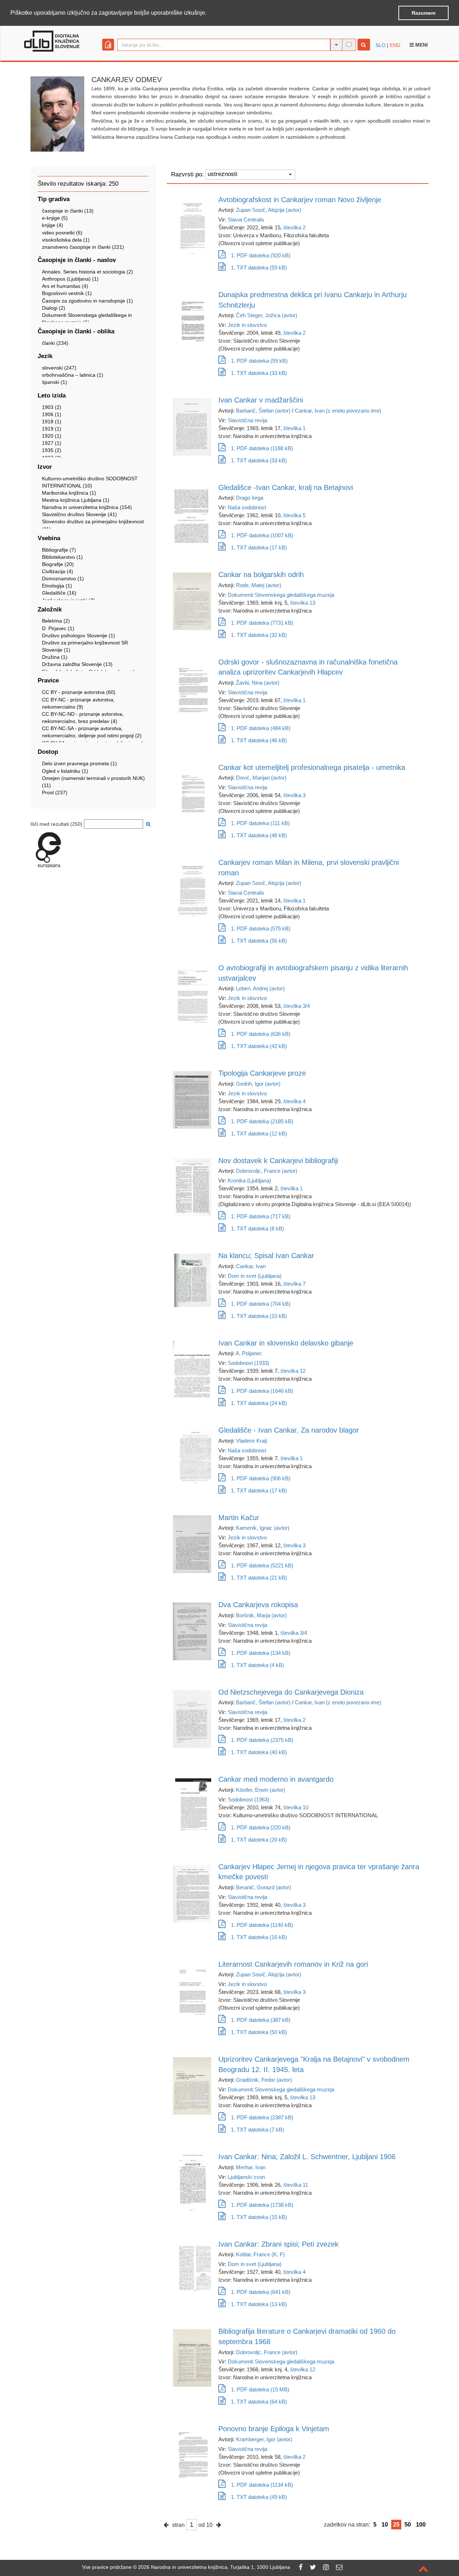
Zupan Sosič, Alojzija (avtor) (269, 210)
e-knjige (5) (55, 218)
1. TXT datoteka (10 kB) (259, 1316)
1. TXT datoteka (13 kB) (259, 2304)
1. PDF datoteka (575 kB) (261, 928)
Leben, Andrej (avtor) (260, 988)
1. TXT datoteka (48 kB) (259, 835)
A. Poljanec (249, 1353)
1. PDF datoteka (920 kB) (261, 255)
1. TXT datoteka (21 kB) (259, 1578)
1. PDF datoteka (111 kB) (260, 823)
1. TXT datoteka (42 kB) (259, 1046)
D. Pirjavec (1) (58, 628)
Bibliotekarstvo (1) (62, 557)
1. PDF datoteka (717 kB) (261, 1216)
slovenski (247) (59, 368)
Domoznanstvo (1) (63, 578)
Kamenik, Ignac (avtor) (263, 1528)
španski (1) (55, 382)
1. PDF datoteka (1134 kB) (262, 2485)
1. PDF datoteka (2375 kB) (262, 1740)
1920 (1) (52, 436)
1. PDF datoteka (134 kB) (261, 1653)
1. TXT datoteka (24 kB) (259, 1403)
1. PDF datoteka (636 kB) (261, 1034)
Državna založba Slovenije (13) (77, 664)
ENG (395, 45)
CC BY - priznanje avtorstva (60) (79, 692)
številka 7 (294, 1284)
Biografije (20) (58, 564)
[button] (209, 13)
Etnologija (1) (57, 586)
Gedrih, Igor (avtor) (258, 1084)
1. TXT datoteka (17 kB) (259, 547)
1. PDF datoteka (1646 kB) (262, 1391)
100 (421, 2525)
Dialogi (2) (54, 308)
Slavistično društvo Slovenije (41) (79, 514)
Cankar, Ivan (251, 1266)
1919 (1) (52, 429)
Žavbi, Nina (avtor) (258, 683)
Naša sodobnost (247, 507)
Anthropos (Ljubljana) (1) (70, 279)
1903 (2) (52, 407)
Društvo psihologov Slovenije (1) (79, 635)
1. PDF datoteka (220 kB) (261, 1827)
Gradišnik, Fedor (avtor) (264, 2080)
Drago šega (250, 498)
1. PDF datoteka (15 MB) (260, 2389)
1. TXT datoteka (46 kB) (259, 740)
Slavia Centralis (246, 220)
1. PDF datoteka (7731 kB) (262, 623)
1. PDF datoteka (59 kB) (259, 361)
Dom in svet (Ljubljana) (255, 1276)
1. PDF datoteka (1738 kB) (262, 2205)
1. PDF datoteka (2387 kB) (262, 2117)
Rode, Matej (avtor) (259, 585)
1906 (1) (52, 414)
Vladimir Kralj (251, 1441)
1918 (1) (52, 422)
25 (396, 2525)
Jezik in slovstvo (247, 325)
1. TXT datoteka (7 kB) (257, 2130)
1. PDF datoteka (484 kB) (261, 728)
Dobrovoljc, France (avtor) (267, 1171)
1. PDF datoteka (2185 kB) (262, 1121)
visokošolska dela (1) (66, 240)
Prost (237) (55, 792)
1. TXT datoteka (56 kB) (259, 941)
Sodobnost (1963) (249, 1799)
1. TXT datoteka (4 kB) (257, 1665)
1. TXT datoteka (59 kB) (259, 268)
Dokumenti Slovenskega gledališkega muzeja (281, 595)
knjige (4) (53, 225)
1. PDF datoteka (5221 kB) (262, 1565)
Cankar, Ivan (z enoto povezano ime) (338, 411)
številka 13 (303, 603)
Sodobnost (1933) (249, 1363)
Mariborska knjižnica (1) (69, 493)
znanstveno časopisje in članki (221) (83, 247)
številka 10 (296, 1807)
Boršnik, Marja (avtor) (261, 1615)
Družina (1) (55, 657)
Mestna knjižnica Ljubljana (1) (76, 500)
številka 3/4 (297, 1006)
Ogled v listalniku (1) (65, 771)
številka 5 (294, 515)
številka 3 (294, 795)
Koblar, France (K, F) (260, 2254)
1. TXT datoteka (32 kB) (259, 635)
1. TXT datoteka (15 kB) (259, 2217)
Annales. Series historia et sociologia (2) (87, 272)
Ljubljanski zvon (246, 2177)
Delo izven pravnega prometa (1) (79, 763)
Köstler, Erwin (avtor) (261, 1790)
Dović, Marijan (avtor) (261, 778)
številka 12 (293, 1371)
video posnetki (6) (62, 233)
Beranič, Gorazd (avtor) (264, 1887)
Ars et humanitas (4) (65, 286)
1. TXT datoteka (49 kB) (259, 2497)
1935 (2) (52, 450)
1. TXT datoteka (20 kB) (259, 1840)
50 (408, 2525)
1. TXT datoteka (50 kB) (259, 2032)
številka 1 (294, 428)
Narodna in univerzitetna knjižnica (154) (87, 507)
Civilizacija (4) (58, 571)
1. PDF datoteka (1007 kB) (262, 535)
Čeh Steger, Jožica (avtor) (267, 315)
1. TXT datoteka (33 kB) (259, 373)
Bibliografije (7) (59, 550)
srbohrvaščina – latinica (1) (73, 375)
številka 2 (294, 227)
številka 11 (296, 2185)
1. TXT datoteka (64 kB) (259, 2402)
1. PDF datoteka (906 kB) (261, 1478)
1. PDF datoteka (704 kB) (261, 1304)
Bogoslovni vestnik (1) (67, 293)
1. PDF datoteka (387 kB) (261, 2020)
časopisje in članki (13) (68, 211)
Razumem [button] (423, 13)
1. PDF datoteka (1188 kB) (262, 448)
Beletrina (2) (56, 621)
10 (385, 2525)
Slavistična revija (247, 420)
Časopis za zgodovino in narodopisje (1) (87, 301)
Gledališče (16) (59, 593)
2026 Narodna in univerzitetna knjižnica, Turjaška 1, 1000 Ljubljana (214, 2567)
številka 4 (294, 1101)
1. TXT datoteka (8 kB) (257, 1229)
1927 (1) (52, 443)
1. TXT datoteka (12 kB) (259, 1134)
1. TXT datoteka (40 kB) (259, 1752)
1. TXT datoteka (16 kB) (259, 1937)
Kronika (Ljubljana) (249, 1180)
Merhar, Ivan (251, 2167)
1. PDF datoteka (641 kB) (261, 2292)
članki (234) (55, 343)
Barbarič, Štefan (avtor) (263, 411)
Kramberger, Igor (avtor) (264, 2439)
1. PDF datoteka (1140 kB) (262, 1925)
